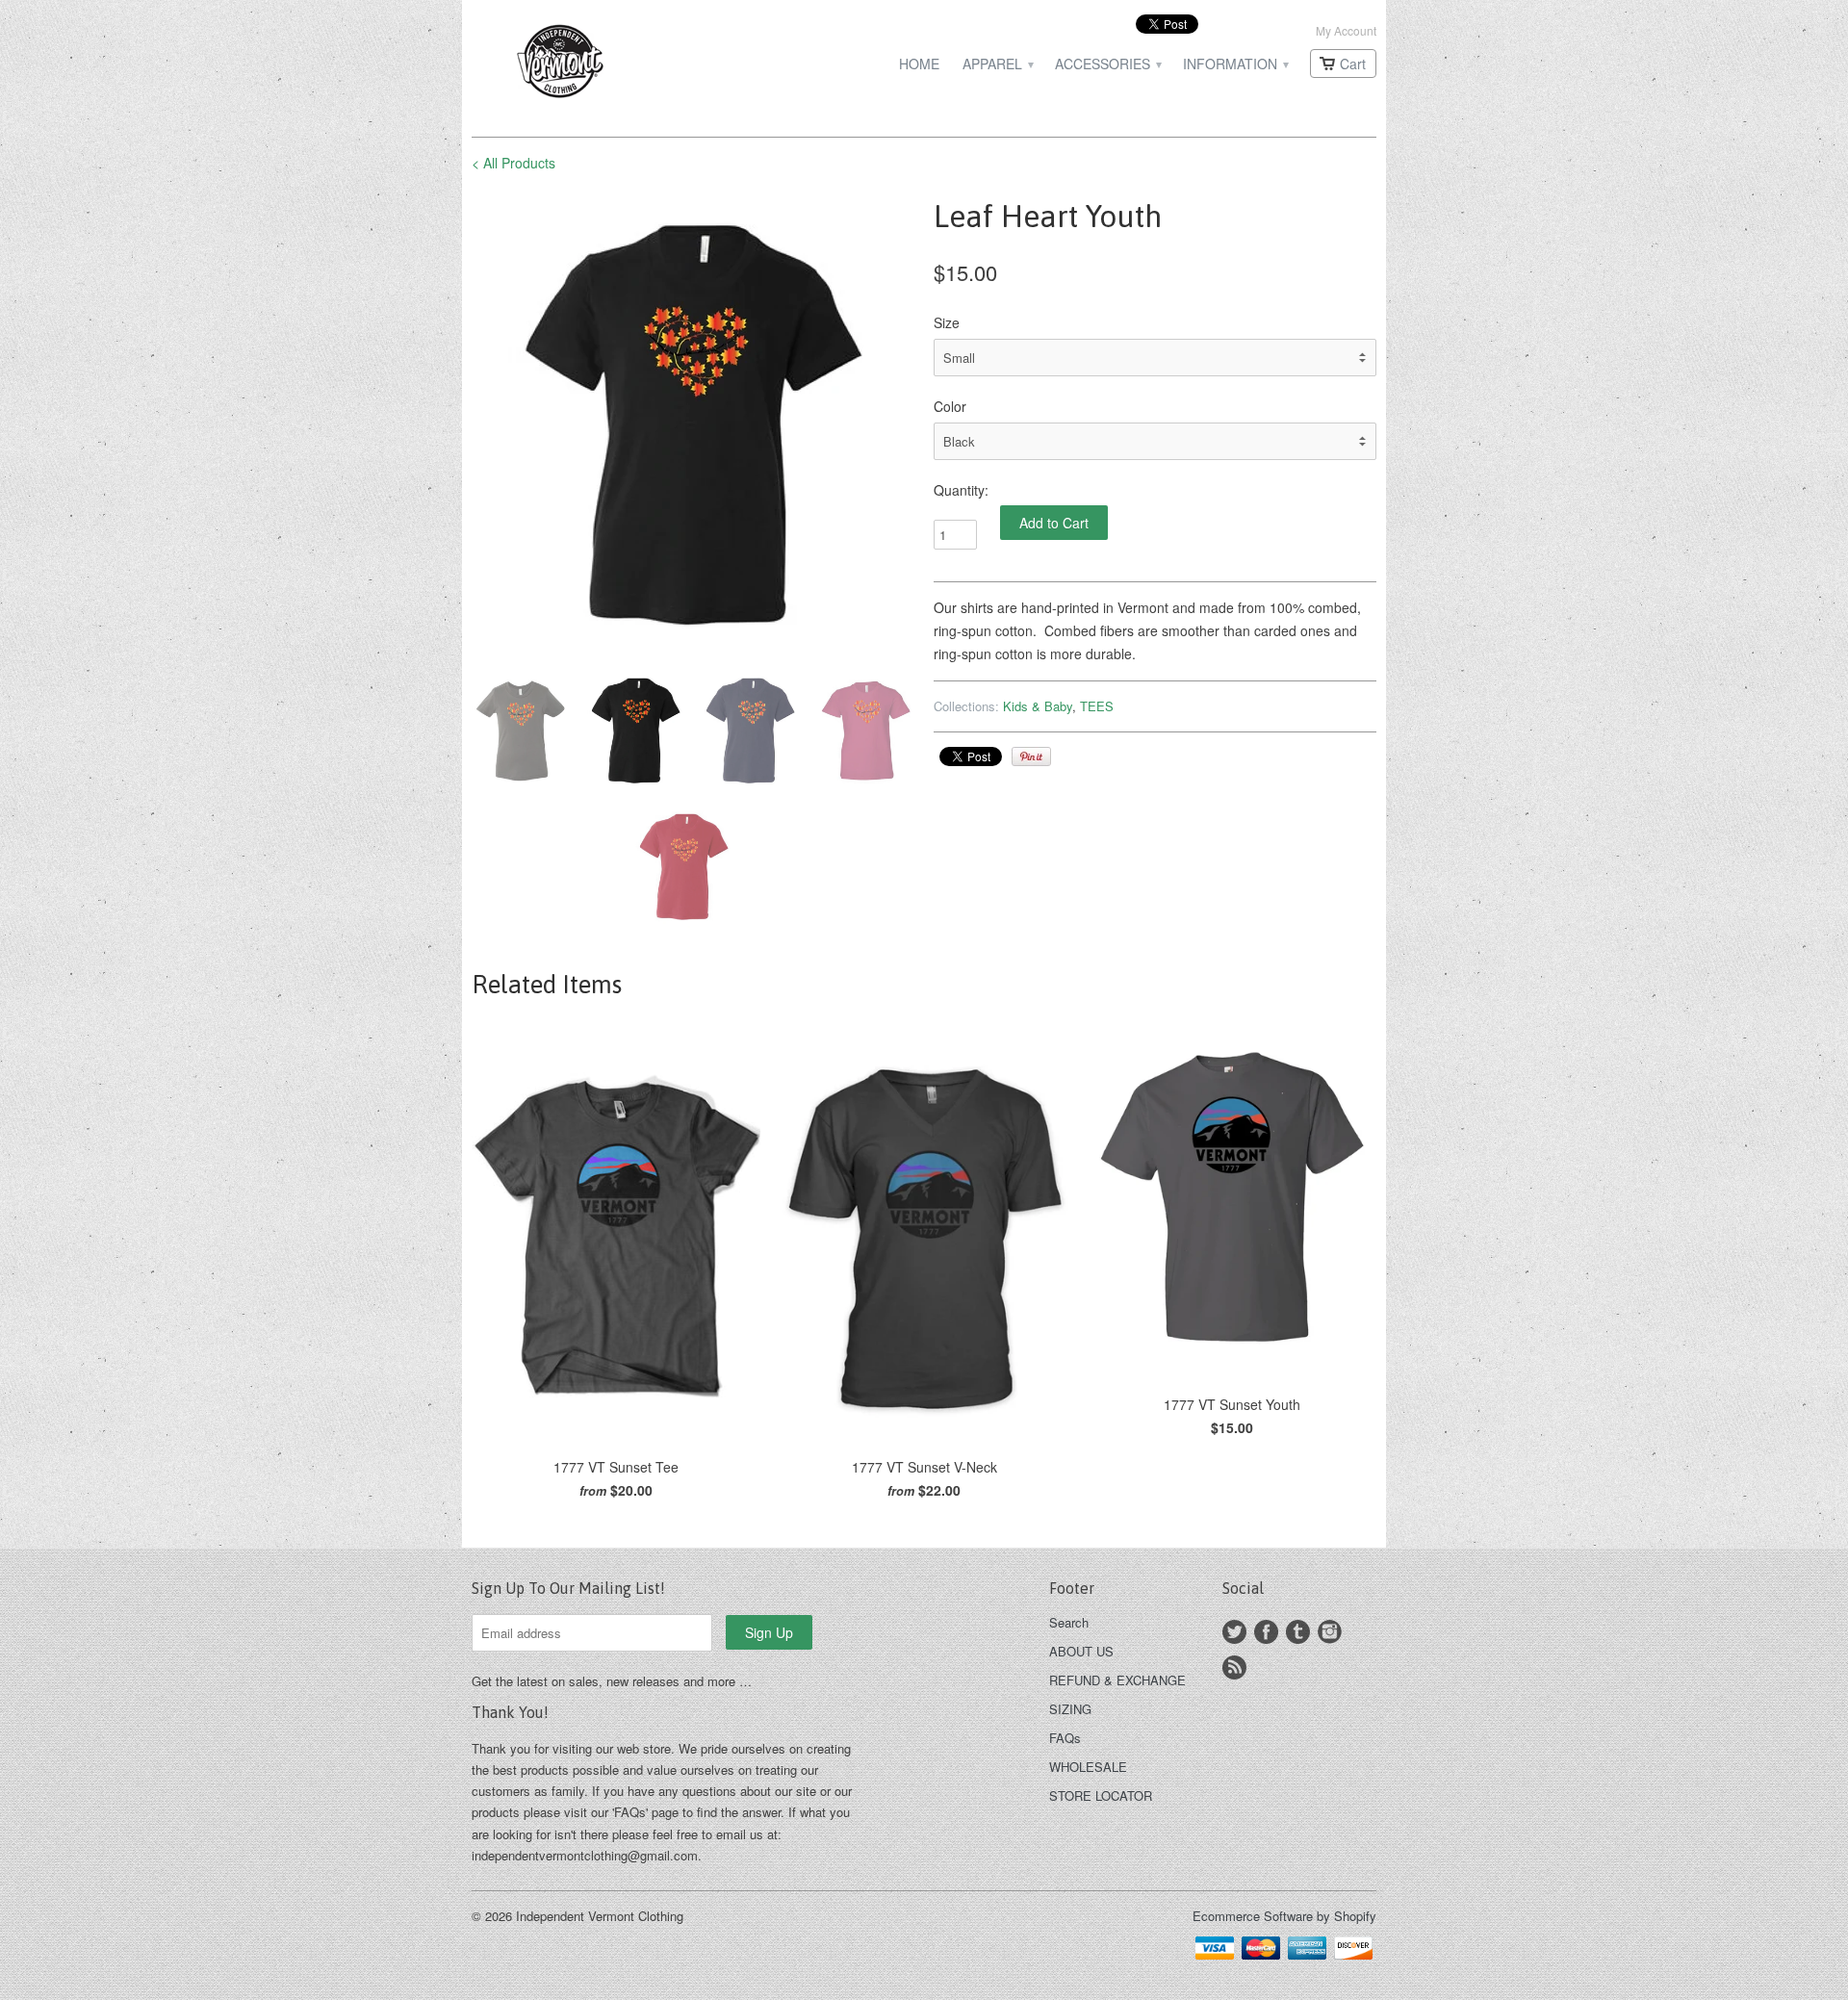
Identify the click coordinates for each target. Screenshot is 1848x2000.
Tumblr (1298, 1632)
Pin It (1031, 756)
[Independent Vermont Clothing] (616, 64)
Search (1069, 1622)
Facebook (1266, 1632)
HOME (919, 64)
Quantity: (961, 490)
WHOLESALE (1088, 1767)
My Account (1346, 30)
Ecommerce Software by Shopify (1284, 1916)
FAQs (1065, 1738)
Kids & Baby (1038, 706)
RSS (1234, 1667)
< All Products (513, 163)
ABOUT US (1081, 1651)
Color (950, 406)
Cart (1353, 64)
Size (947, 322)
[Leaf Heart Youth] (693, 424)
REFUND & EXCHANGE (1117, 1680)
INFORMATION (1235, 64)
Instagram (1330, 1632)
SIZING (1070, 1709)
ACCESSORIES (1107, 64)
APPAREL (997, 64)
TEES (1097, 706)
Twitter (1234, 1632)
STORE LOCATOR (1101, 1795)
